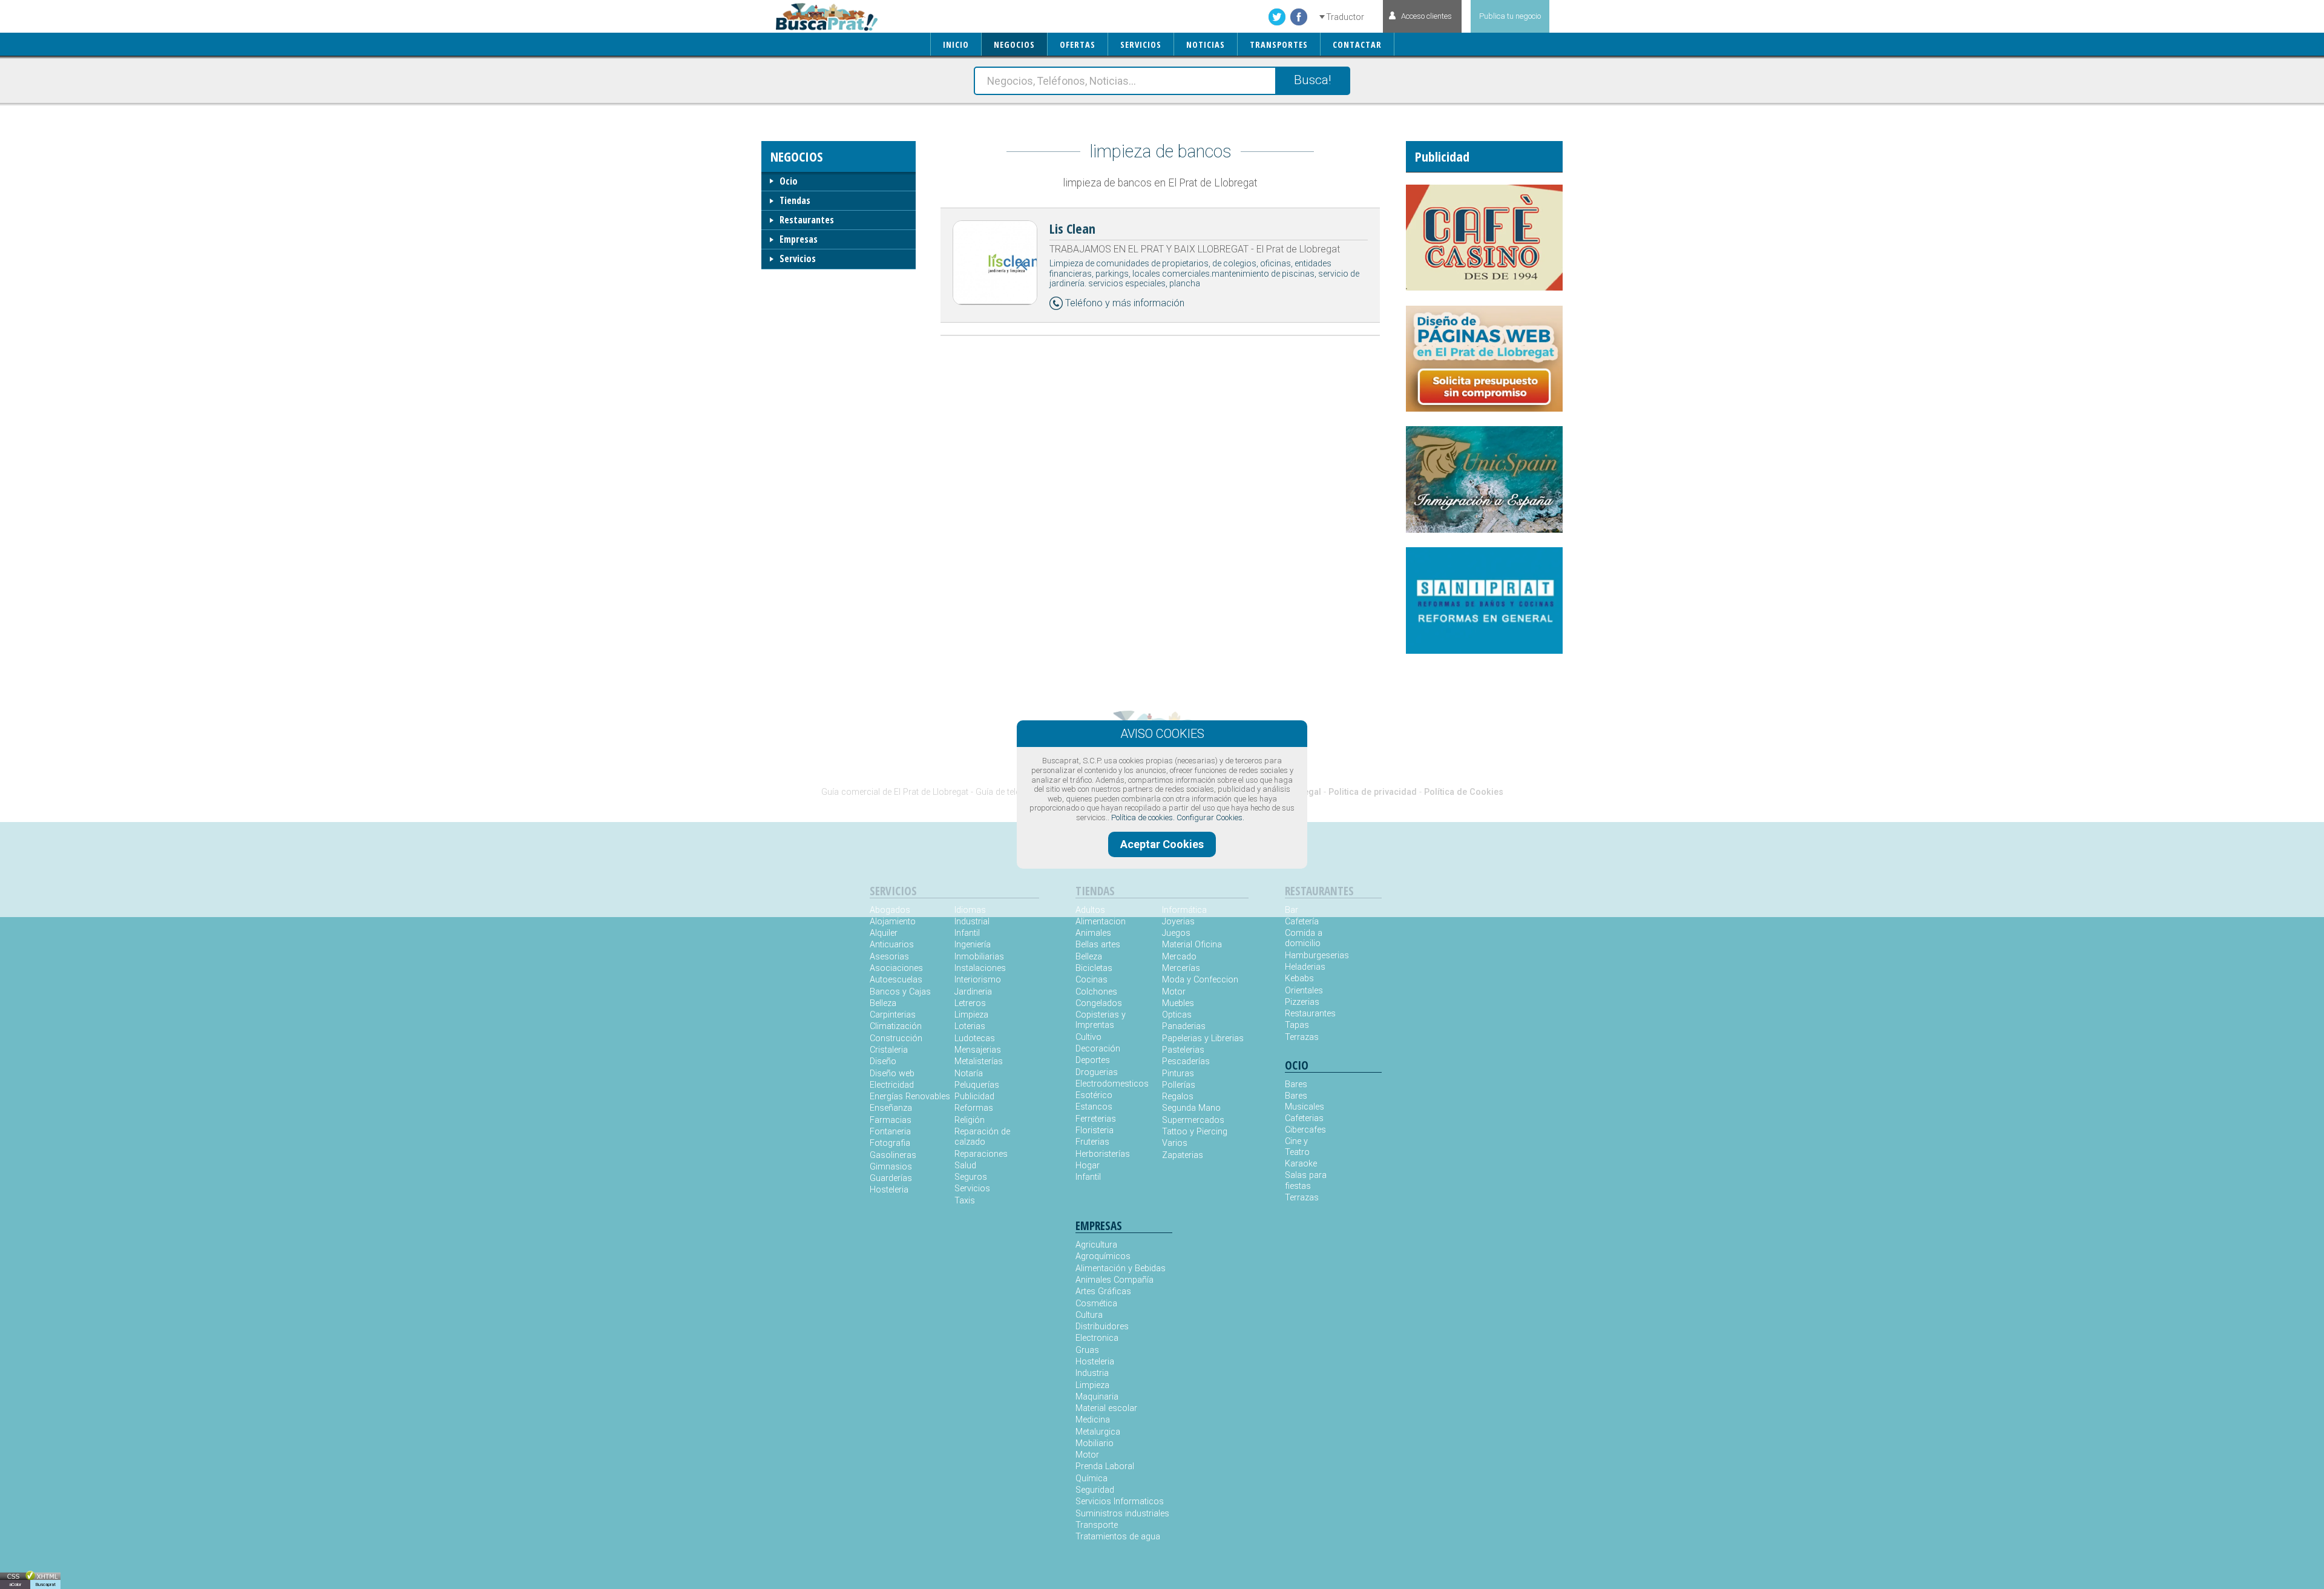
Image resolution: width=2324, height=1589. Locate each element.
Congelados (1099, 1003)
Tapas (1297, 1025)
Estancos (1094, 1107)
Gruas (1087, 1350)
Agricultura (1096, 1245)
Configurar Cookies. (1210, 818)
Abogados (890, 910)
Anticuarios (892, 945)
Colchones (1096, 992)
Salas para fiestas (1306, 1180)
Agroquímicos (1103, 1256)
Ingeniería (973, 945)
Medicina (1093, 1420)
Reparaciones (981, 1154)
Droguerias (1097, 1072)
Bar (1292, 910)
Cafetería (1302, 922)
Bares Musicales (1305, 1101)
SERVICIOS (1141, 44)
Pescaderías (1186, 1061)
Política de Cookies (1464, 792)
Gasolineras (893, 1155)
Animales (1093, 933)
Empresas (799, 239)
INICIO (956, 44)
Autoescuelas (896, 980)
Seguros (971, 1177)
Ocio (789, 181)
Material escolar (1106, 1408)
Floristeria (1095, 1130)
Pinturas (1178, 1074)
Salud (965, 1166)
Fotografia (890, 1143)
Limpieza (971, 1015)
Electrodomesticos (1112, 1084)
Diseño (883, 1061)
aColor (15, 1584)
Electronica (1097, 1338)
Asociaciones (896, 968)
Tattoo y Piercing (1195, 1132)
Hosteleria (889, 1190)
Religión (970, 1120)
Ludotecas (975, 1038)
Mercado (1179, 957)
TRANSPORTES (1279, 44)
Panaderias (1184, 1026)
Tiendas (795, 200)
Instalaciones (980, 968)
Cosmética (1096, 1304)
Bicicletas (1094, 968)
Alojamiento (893, 922)
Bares (1296, 1084)
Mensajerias (978, 1050)
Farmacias (891, 1120)
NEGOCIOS (1014, 44)
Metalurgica (1098, 1432)
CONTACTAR (1357, 44)
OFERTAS (1078, 44)
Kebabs (1299, 979)
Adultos (1090, 910)
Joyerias (1178, 922)
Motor (1174, 992)
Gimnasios (891, 1167)
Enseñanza (891, 1108)
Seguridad (1095, 1490)
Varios (1175, 1143)
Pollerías (1179, 1085)
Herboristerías (1103, 1154)
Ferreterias (1096, 1119)
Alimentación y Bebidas (1121, 1268)
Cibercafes (1305, 1130)
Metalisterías (979, 1061)
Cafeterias (1304, 1118)
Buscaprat (45, 1584)
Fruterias (1092, 1142)
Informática (1184, 910)
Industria (1092, 1373)
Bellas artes (1098, 945)
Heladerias (1305, 967)
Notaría (969, 1074)
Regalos (1178, 1097)
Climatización (896, 1026)
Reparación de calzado (982, 1137)
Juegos (1176, 933)
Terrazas (1302, 1037)
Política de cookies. (1143, 818)
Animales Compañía (1114, 1280)
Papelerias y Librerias (1203, 1038)
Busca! (1312, 80)
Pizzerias (1302, 1002)
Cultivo (1088, 1037)
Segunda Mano (1191, 1108)
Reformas (974, 1108)
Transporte (1097, 1525)
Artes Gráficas (1103, 1291)
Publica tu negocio (1510, 16)
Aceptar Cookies (1162, 844)
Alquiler (884, 933)
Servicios (798, 258)
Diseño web (892, 1074)
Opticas (1177, 1015)
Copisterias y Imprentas (1101, 1020)
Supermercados (1193, 1120)
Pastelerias (1183, 1050)
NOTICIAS (1206, 44)
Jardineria (973, 992)
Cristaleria (889, 1050)
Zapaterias (1183, 1155)
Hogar (1088, 1166)
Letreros (970, 1003)
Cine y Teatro (1297, 1147)
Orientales (1304, 991)
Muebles (1178, 1003)
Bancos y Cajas (900, 992)
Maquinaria (1097, 1397)
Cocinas (1091, 980)
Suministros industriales (1122, 1514)
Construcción (896, 1038)
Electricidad (892, 1085)
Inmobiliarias (979, 957)
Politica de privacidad (1373, 792)
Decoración (1098, 1049)
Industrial (972, 922)
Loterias (970, 1026)
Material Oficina (1192, 945)
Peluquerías (977, 1085)
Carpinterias (893, 1015)
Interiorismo (978, 980)
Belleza (883, 1003)
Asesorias (889, 957)
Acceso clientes (1426, 16)
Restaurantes (807, 220)
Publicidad (974, 1097)
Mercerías (1181, 968)
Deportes (1093, 1060)
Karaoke (1301, 1164)
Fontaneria (890, 1132)
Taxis (965, 1201)
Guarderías (891, 1178)
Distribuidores (1102, 1327)
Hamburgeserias (1309, 956)
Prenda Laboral (1105, 1466)
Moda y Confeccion (1200, 980)
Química (1091, 1479)
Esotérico (1094, 1095)
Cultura (1089, 1315)
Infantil (967, 933)
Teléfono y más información (1125, 303)
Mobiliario (1095, 1443)
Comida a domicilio (1304, 938)
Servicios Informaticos (1120, 1502)
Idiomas (970, 910)
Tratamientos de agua (1118, 1537)
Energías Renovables (910, 1097)
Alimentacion (1101, 922)
